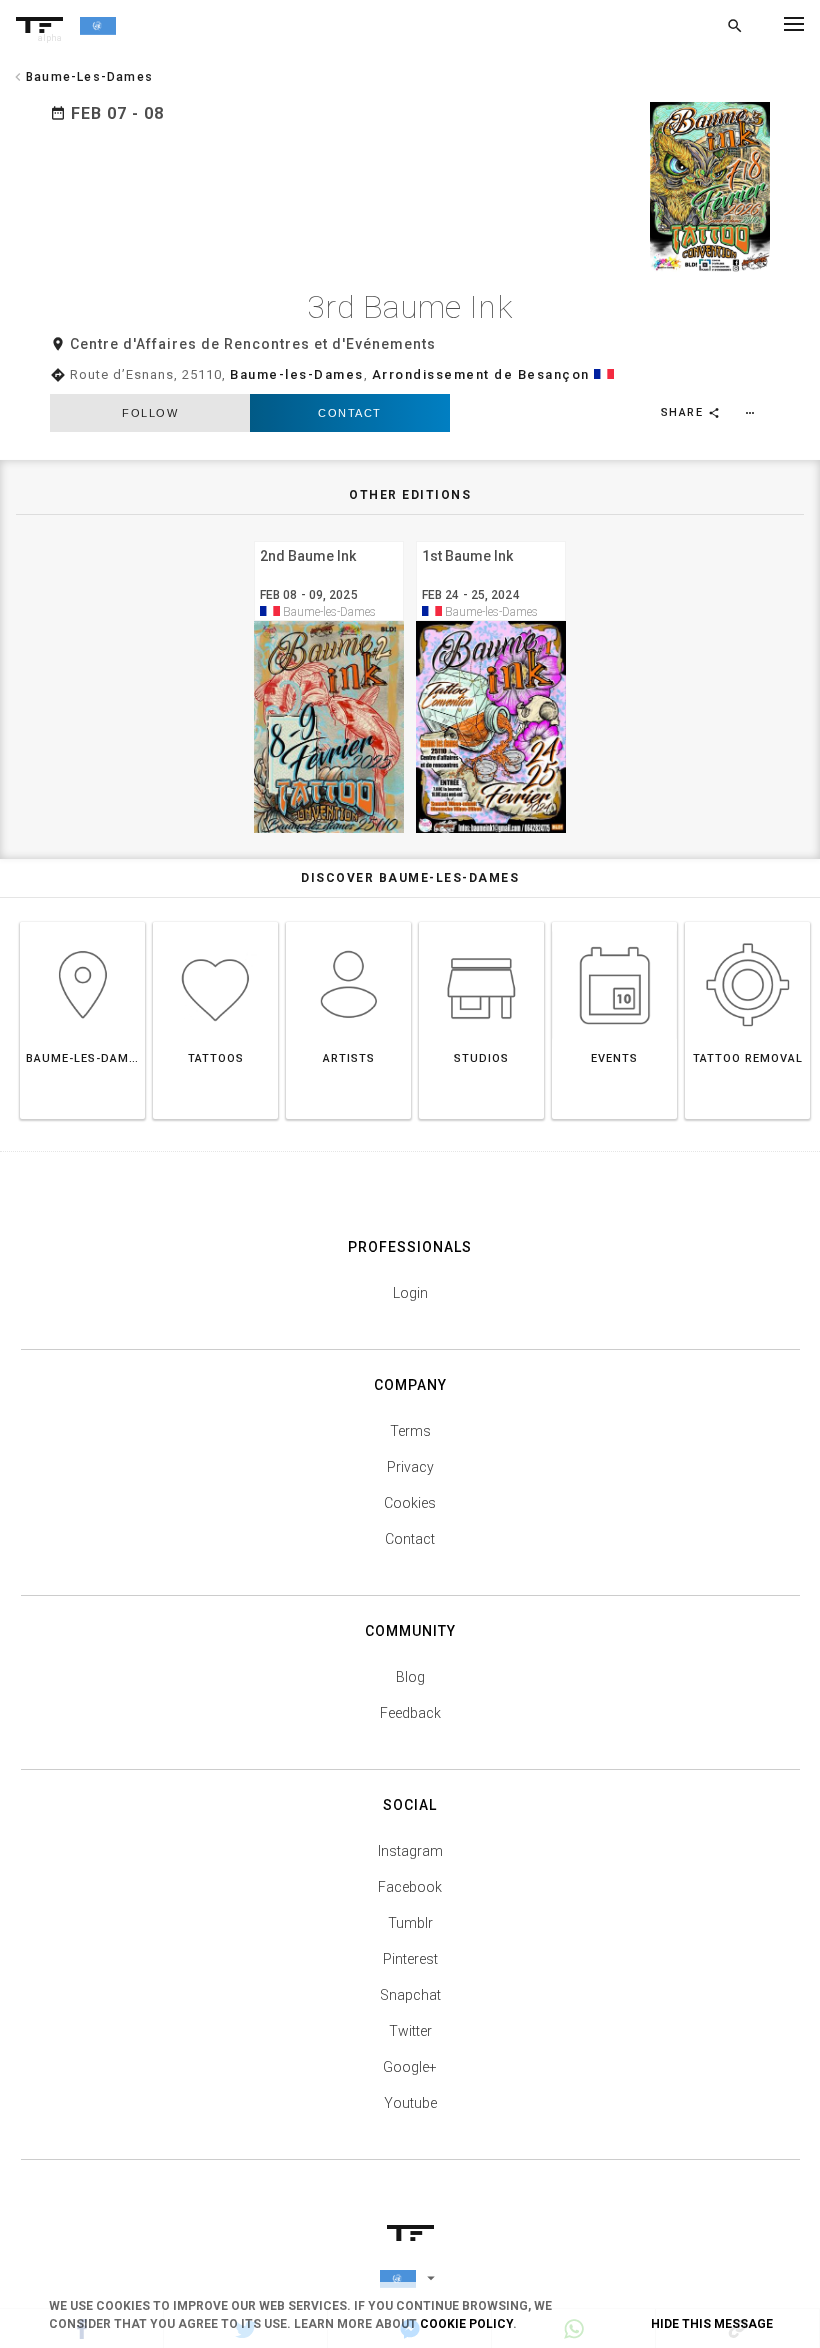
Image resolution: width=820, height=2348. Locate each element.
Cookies (410, 1503)
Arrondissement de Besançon (481, 374)
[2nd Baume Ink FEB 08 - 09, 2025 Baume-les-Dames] (329, 538)
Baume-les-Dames (297, 374)
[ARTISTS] (348, 921)
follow (150, 413)
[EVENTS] (614, 921)
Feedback (410, 1713)
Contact (350, 413)
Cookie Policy (466, 2324)
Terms (410, 1431)
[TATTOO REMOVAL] (747, 921)
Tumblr (410, 1923)
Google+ (410, 2067)
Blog (410, 1677)
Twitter (410, 2031)
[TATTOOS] (215, 921)
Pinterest (410, 1959)
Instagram (410, 1851)
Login (410, 1293)
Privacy (410, 1467)
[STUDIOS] (481, 921)
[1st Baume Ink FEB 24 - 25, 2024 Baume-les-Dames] (491, 538)
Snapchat (410, 1995)
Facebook (410, 1887)
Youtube (410, 2103)
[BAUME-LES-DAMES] (82, 921)
